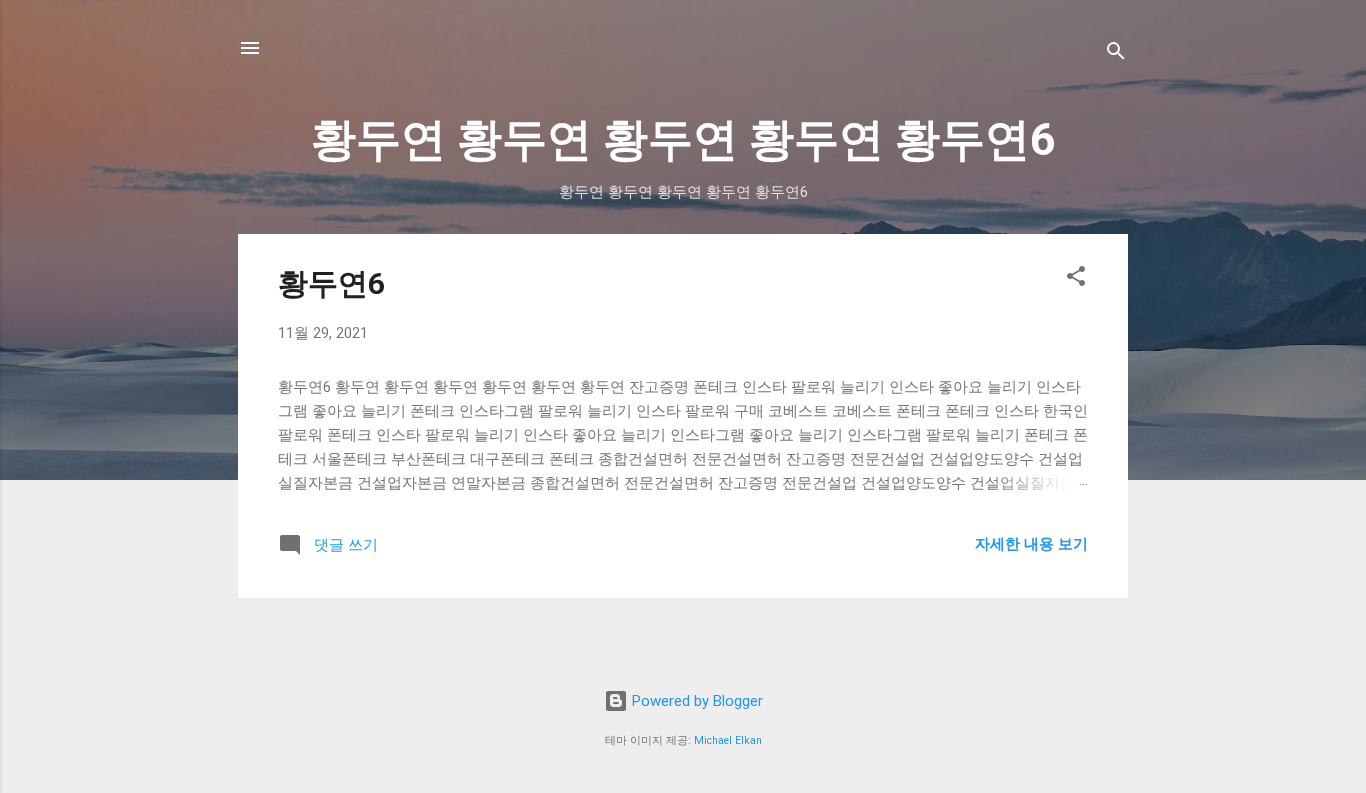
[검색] (1116, 54)
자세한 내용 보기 (1031, 544)
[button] (1076, 279)
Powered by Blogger (695, 701)
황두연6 (331, 283)
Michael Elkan (728, 740)
